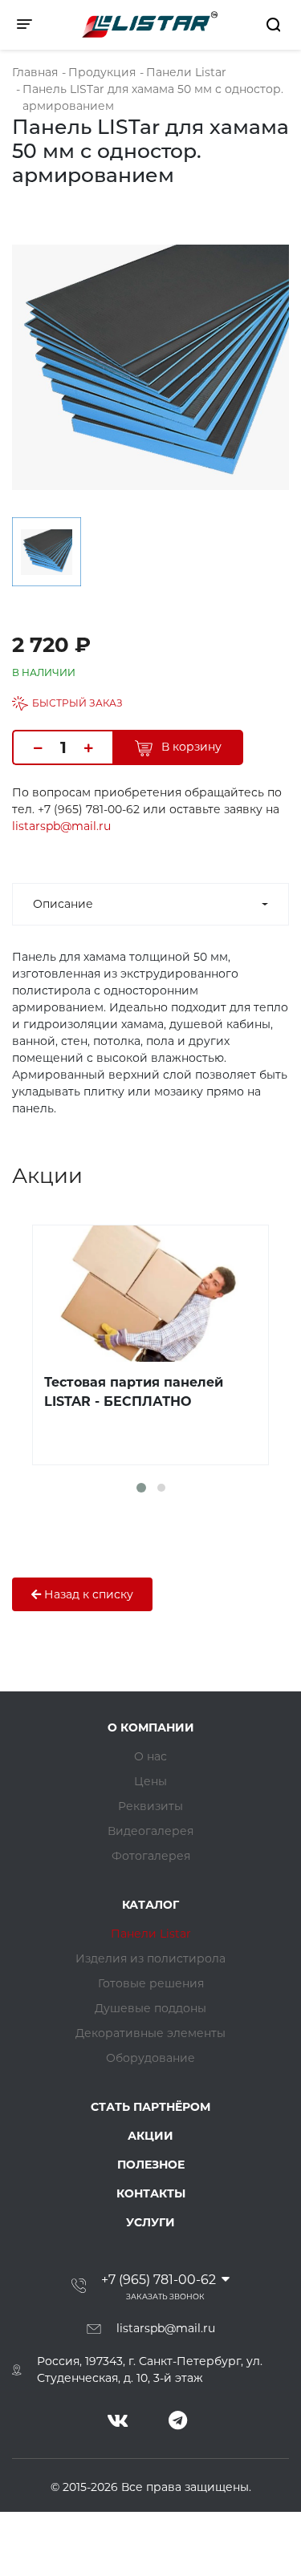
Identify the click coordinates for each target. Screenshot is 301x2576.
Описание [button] (63, 904)
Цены (150, 1781)
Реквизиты (150, 1806)
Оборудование (150, 2058)
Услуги (150, 2222)
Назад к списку (87, 1594)
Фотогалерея (151, 1856)
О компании (151, 1727)
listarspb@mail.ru (61, 826)
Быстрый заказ (77, 703)
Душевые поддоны (150, 2008)
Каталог (150, 1905)
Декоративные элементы (150, 2033)
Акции (150, 2136)
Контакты (151, 2193)
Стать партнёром (150, 2107)
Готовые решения (151, 1983)
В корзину (190, 747)
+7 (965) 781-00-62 (159, 2280)
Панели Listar (151, 1934)
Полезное (151, 2165)
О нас (150, 1756)
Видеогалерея (150, 1831)
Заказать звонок (165, 2297)
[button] (141, 1488)
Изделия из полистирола (150, 1958)
